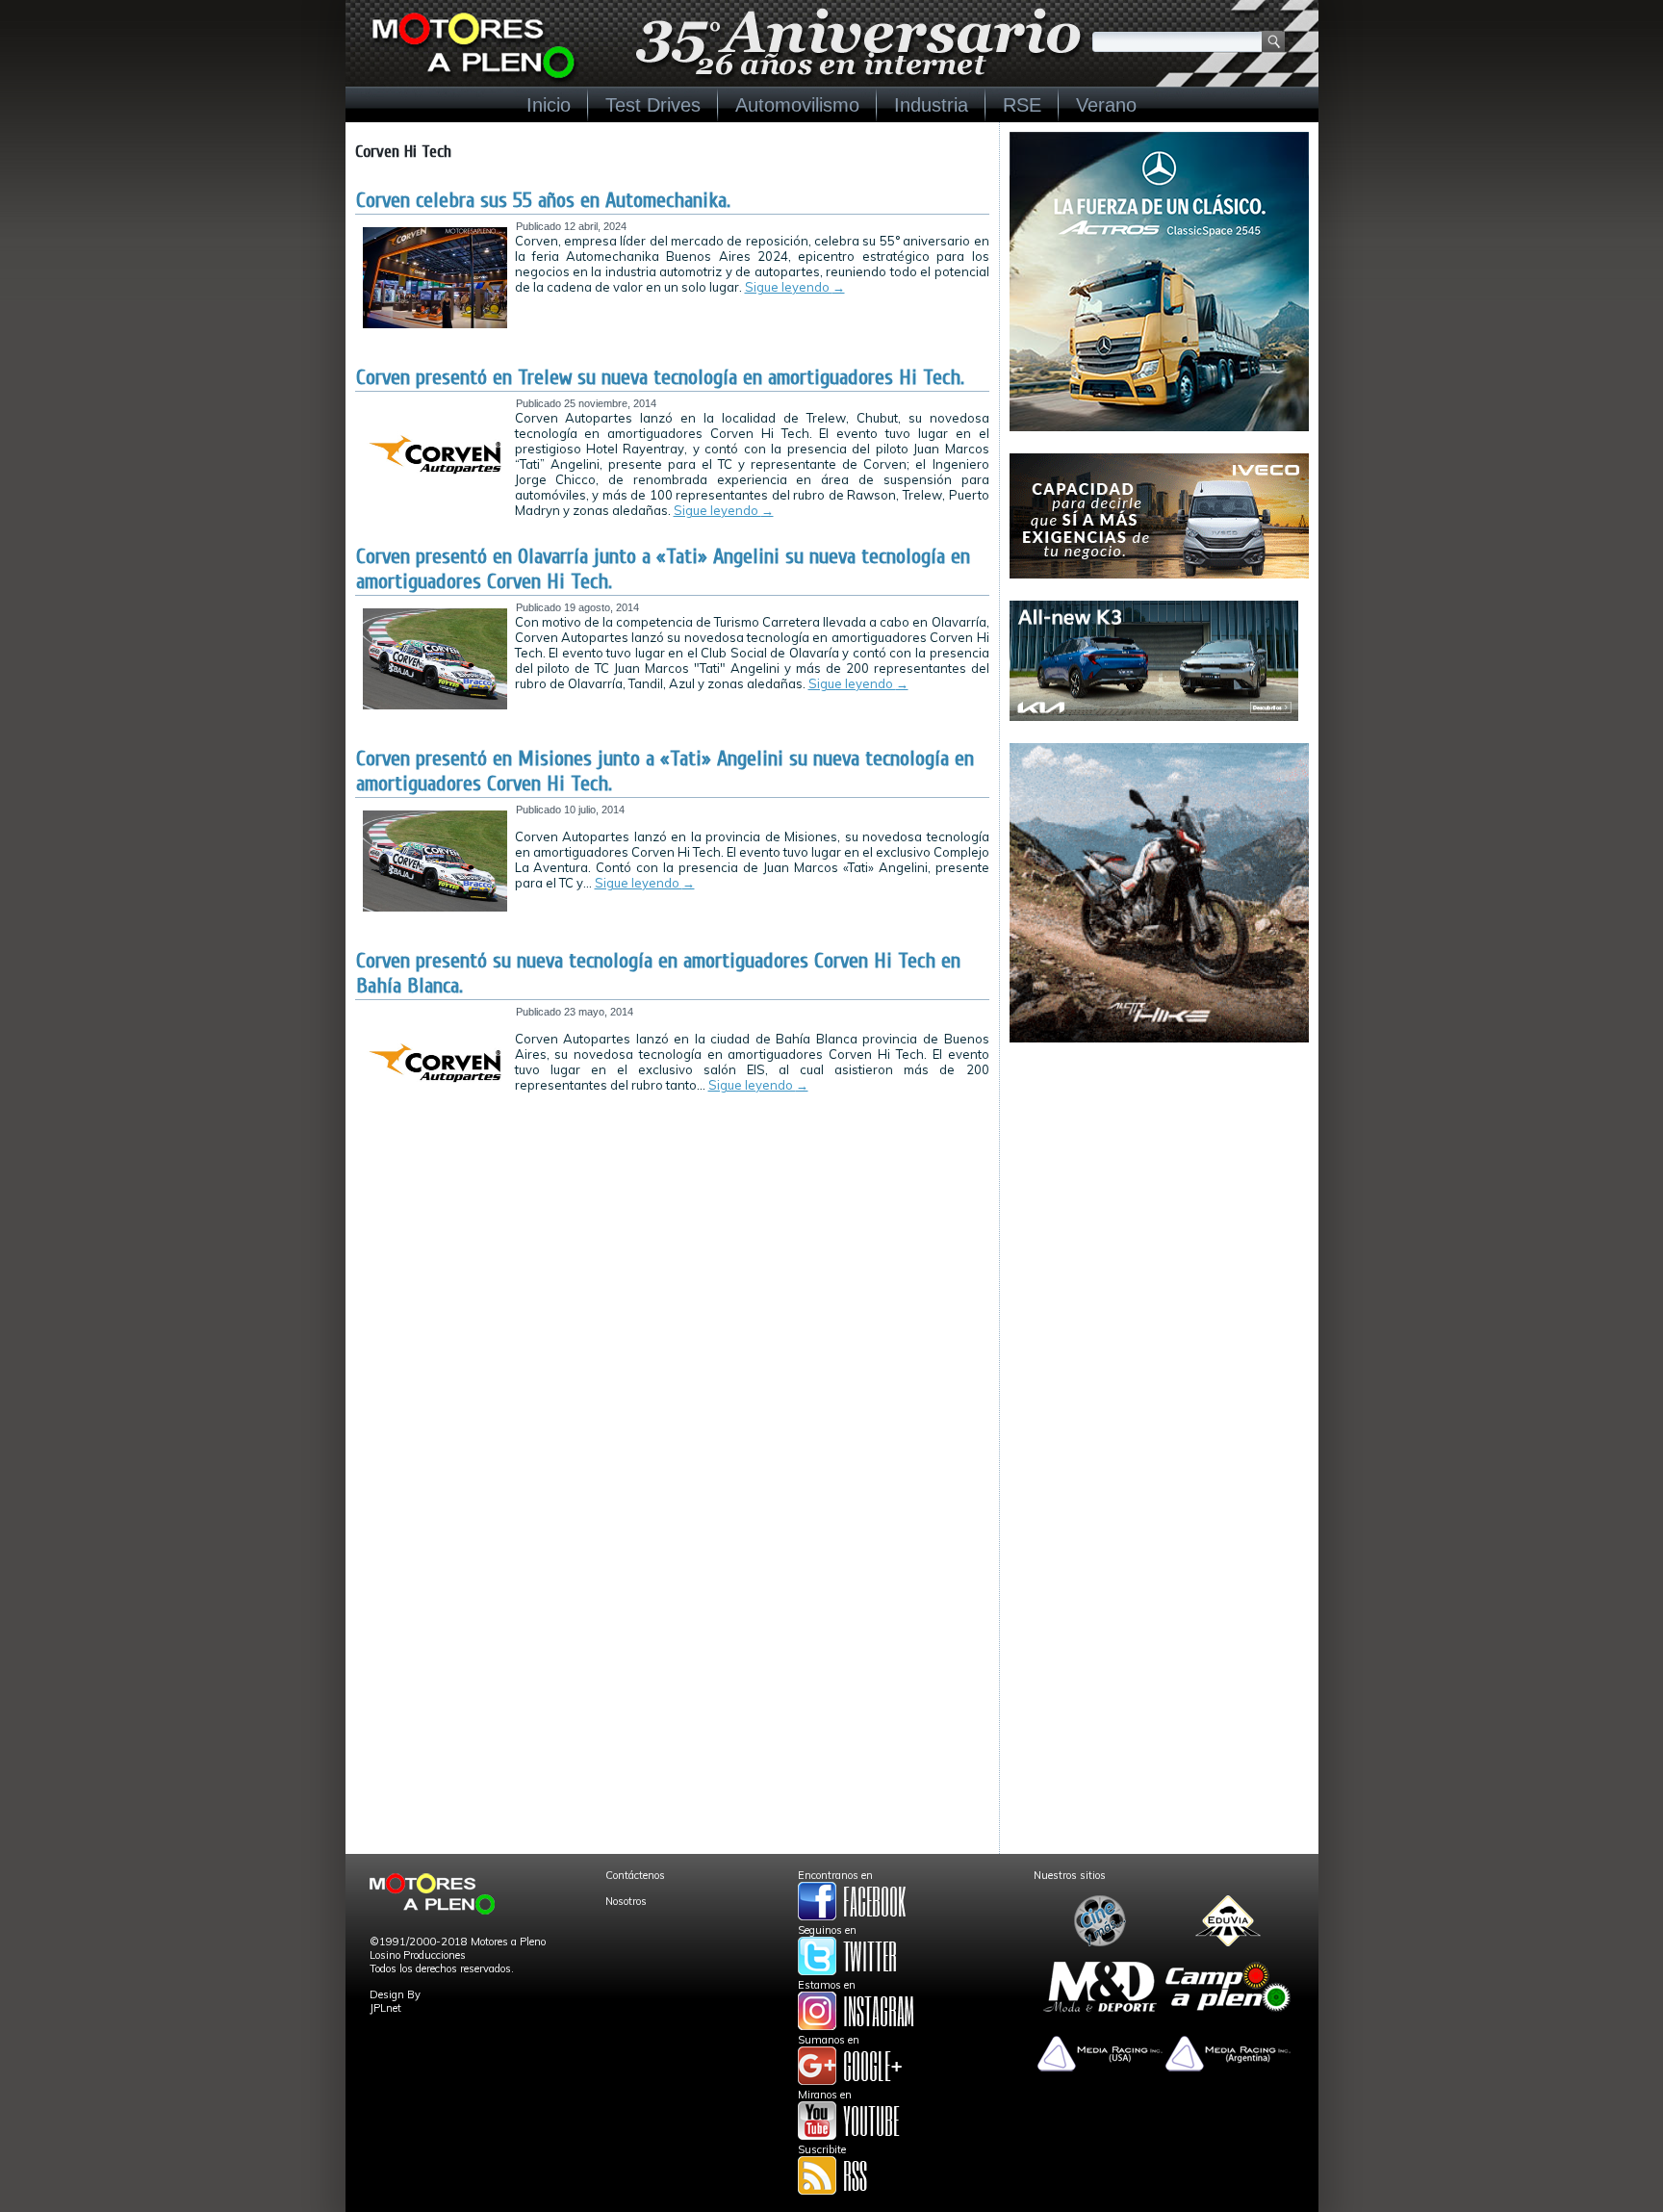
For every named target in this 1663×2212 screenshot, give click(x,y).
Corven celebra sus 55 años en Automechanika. (543, 200)
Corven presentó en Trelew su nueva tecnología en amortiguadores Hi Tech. (660, 377)
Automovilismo (797, 105)
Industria (931, 105)
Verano (1106, 105)
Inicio (549, 105)
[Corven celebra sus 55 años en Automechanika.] (435, 324)
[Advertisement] (1159, 1185)
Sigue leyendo (795, 287)
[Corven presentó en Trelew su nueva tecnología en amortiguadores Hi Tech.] (435, 502)
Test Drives (653, 105)
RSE (1022, 105)
